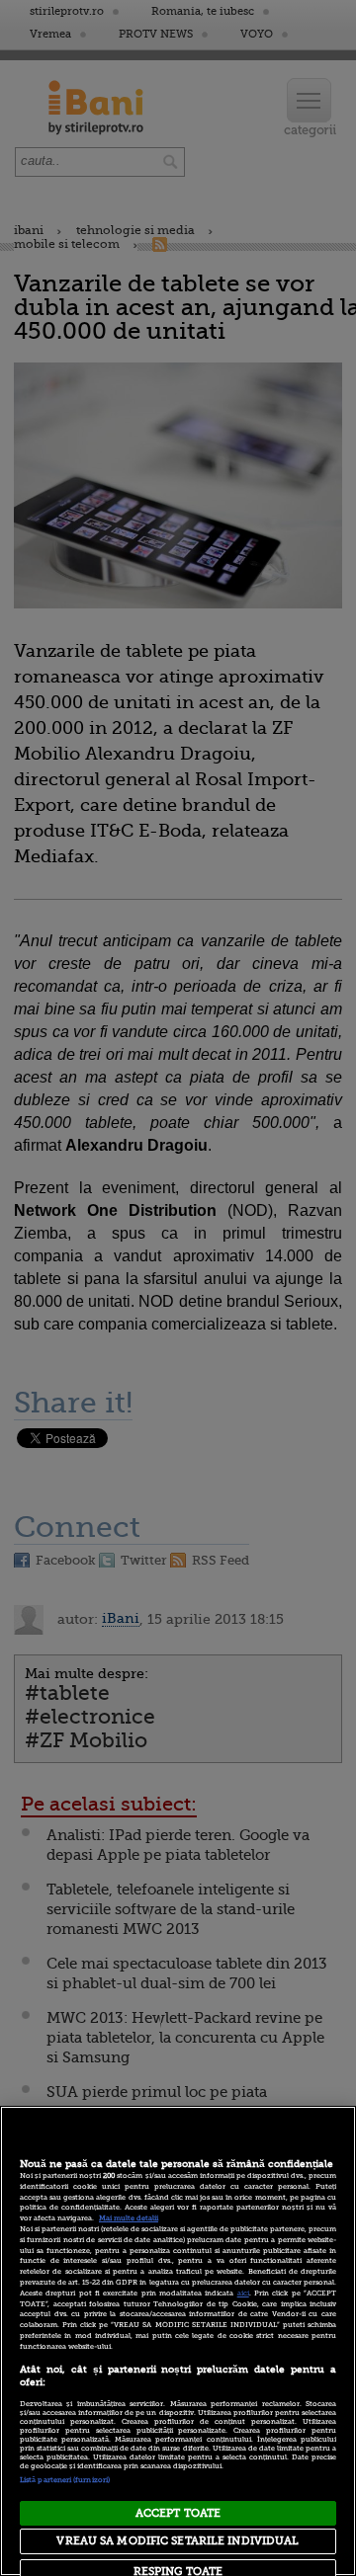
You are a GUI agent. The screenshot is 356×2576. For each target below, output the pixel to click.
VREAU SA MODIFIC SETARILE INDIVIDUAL (178, 2541)
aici (243, 2294)
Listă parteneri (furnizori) (65, 2480)
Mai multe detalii (129, 2218)
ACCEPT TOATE (178, 2513)
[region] (178, 2341)
